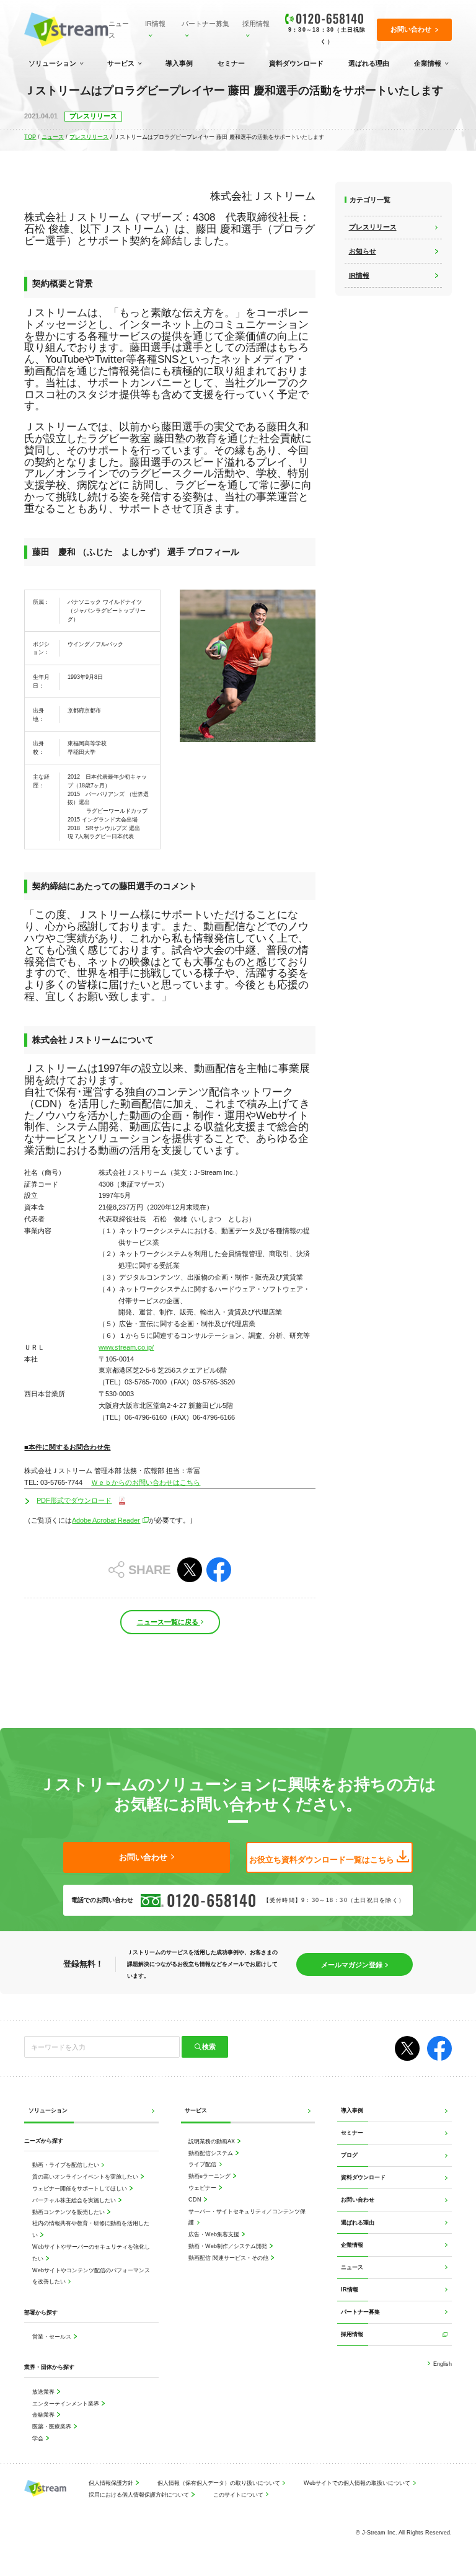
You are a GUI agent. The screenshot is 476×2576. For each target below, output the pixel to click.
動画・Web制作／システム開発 (229, 2246)
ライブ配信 (203, 2164)
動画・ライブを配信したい (67, 2165)
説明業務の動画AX (213, 2141)
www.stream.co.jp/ (126, 1347)
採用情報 (256, 24)
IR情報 (155, 24)
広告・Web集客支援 (215, 2234)
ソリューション (52, 63)
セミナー (231, 63)
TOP (30, 137)
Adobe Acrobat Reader (106, 1520)
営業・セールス (53, 2336)
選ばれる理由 (369, 63)
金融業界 (44, 2414)
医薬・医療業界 (53, 2426)
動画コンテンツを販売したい (69, 2212)
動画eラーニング (210, 2176)
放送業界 (44, 2392)
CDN (196, 2199)
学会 (39, 2438)
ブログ (349, 2155)
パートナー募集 (205, 24)
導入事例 (179, 63)
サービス (121, 63)
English (442, 2364)
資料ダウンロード (296, 63)
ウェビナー (203, 2188)
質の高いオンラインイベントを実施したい (86, 2176)
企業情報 (428, 63)
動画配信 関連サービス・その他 (229, 2258)
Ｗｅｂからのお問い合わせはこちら (146, 1482)
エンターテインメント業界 (67, 2403)
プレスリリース (89, 137)
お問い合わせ (358, 2199)
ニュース (119, 29)
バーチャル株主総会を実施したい (75, 2200)
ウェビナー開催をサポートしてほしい (81, 2188)
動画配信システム (212, 2153)
